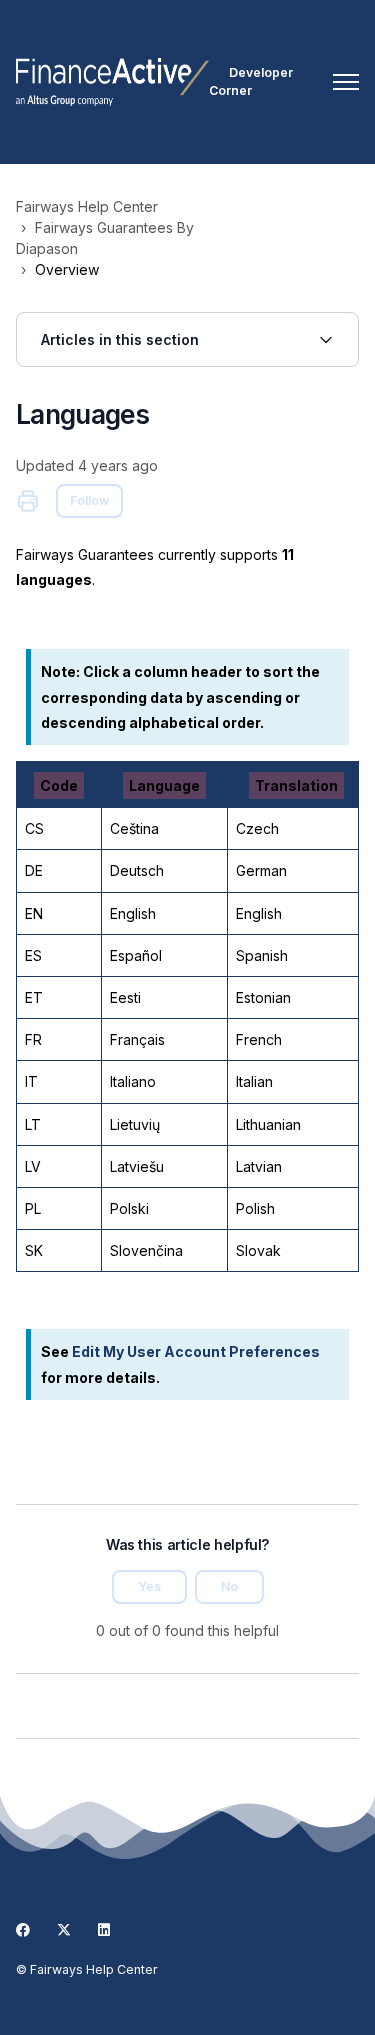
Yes (149, 1586)
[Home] (112, 82)
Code (59, 785)
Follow (89, 500)
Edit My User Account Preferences (196, 1351)
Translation (296, 785)
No (229, 1586)
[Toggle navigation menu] (346, 82)
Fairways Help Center (87, 206)
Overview (67, 269)
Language (164, 785)
